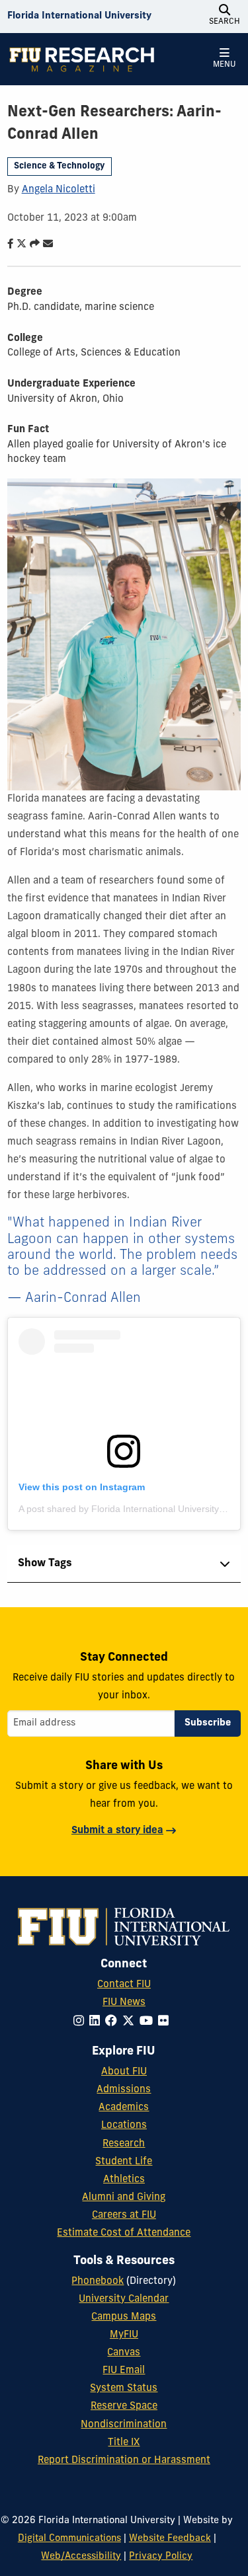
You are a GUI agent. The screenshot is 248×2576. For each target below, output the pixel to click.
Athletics (124, 2180)
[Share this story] (32, 245)
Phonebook (98, 2282)
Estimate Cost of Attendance (124, 2233)
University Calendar (124, 2299)
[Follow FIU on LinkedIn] (97, 2022)
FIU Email (124, 2371)
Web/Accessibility (81, 2557)
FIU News (124, 2003)
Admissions (124, 2090)
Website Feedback (170, 2539)
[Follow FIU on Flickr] (166, 2022)
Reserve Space (124, 2406)
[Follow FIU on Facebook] (114, 2022)
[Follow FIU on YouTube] (149, 2022)
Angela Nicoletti (59, 190)
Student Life (124, 2162)
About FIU (124, 2072)
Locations (124, 2126)
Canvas (124, 2353)
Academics (124, 2108)
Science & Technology (59, 166)
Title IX (124, 2443)
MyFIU (124, 2335)
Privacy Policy (161, 2557)
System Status (124, 2389)
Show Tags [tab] (45, 1564)
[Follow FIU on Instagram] (81, 2022)
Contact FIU (124, 1985)
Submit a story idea (117, 1831)
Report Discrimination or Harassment (124, 2461)
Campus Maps (124, 2317)
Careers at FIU (124, 2216)
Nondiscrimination (124, 2425)
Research (124, 2144)
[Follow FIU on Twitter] (131, 2022)
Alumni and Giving (124, 2198)
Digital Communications (69, 2539)
